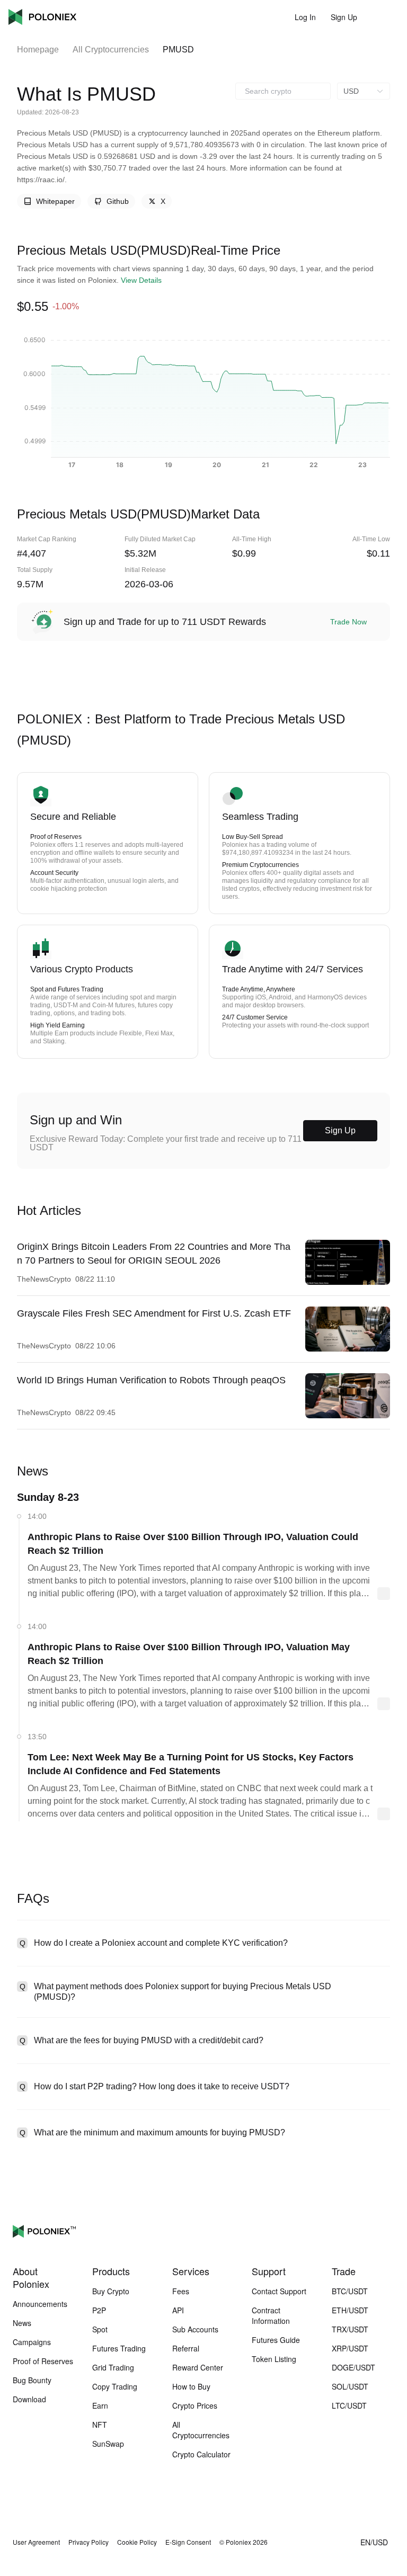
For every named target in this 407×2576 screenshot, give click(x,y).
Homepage (38, 50)
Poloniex (42, 17)
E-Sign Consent (188, 2542)
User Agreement (36, 2542)
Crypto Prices (195, 2405)
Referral (186, 2348)
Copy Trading (115, 2386)
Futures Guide (276, 2340)
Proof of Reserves (43, 2361)
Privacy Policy (89, 2542)
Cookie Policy (137, 2542)
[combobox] (283, 91)
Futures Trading (119, 2348)
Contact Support (279, 2291)
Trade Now (348, 622)
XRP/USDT (350, 2348)
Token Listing (274, 2359)
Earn (100, 2405)
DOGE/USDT (353, 2367)
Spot (100, 2329)
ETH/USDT (350, 2310)
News (22, 2323)
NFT (100, 2425)
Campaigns (32, 2342)
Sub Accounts (195, 2329)
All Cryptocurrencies (111, 50)
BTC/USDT (350, 2291)
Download (29, 2399)
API (178, 2310)
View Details (141, 280)
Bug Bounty (32, 2380)
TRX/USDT (350, 2329)
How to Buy (191, 2386)
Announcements (40, 2304)
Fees (181, 2291)
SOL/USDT (350, 2386)
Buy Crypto (111, 2291)
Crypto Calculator (201, 2454)
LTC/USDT (349, 2405)
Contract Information (271, 2315)
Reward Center (198, 2367)
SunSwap (108, 2444)
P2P (99, 2310)
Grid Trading (113, 2367)
